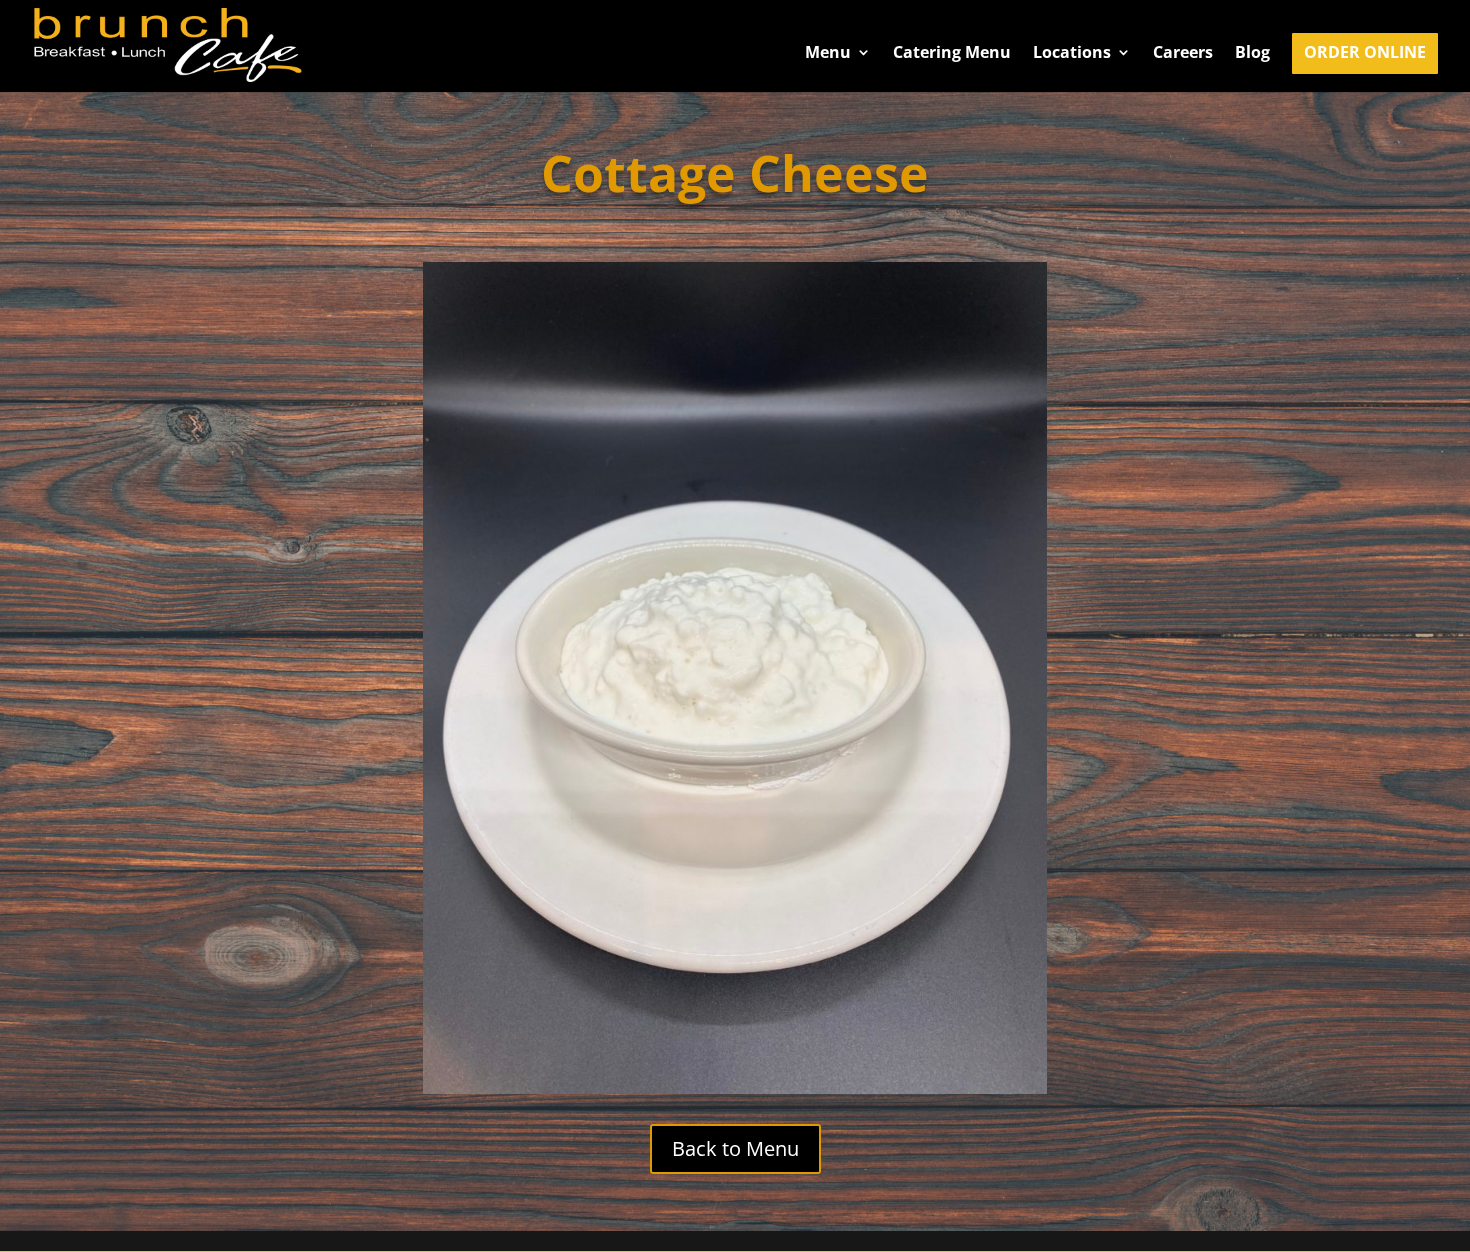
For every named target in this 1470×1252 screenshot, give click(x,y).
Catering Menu (952, 54)
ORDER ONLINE (1365, 54)
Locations (1072, 54)
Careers (1183, 54)
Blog (1252, 54)
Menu (828, 54)
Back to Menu (735, 1148)
